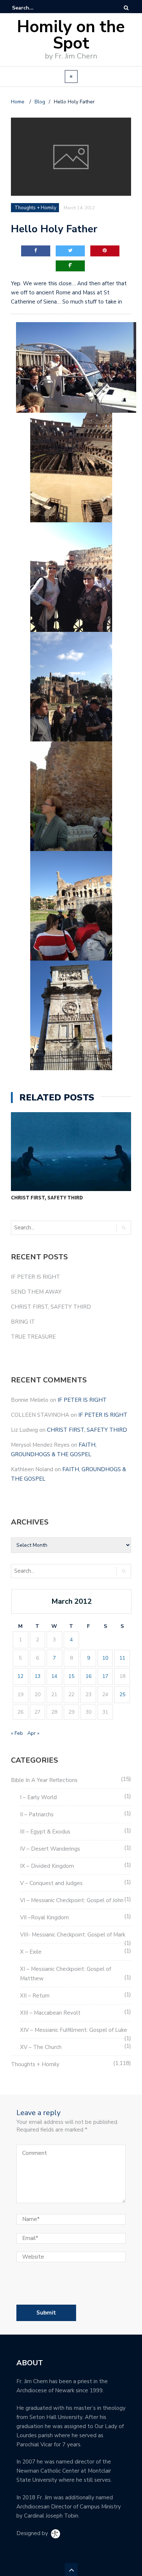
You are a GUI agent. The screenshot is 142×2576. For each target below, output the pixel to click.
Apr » (33, 1733)
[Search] (126, 8)
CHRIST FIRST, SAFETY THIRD (47, 1197)
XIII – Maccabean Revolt (50, 2013)
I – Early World (38, 1797)
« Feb (17, 1733)
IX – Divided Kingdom (47, 1866)
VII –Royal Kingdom (44, 1917)
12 (20, 1676)
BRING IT (23, 1322)
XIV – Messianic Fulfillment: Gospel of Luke (74, 2030)
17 (105, 1676)
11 (122, 1658)
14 (54, 1676)
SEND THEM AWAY (36, 1292)
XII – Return (35, 1996)
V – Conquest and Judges (51, 1883)
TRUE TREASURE (33, 1337)
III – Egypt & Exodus (45, 1832)
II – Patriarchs (37, 1814)
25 (122, 1695)
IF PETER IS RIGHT (35, 1277)
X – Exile (31, 1952)
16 (88, 1676)
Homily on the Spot (71, 35)
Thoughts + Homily (35, 2064)
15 (71, 1676)
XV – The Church (41, 2047)
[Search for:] (34, 8)
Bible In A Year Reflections (44, 1780)
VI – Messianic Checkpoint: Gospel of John (72, 1900)
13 (38, 1676)
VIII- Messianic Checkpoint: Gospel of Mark (73, 1935)
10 (105, 1658)
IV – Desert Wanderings (50, 1849)
